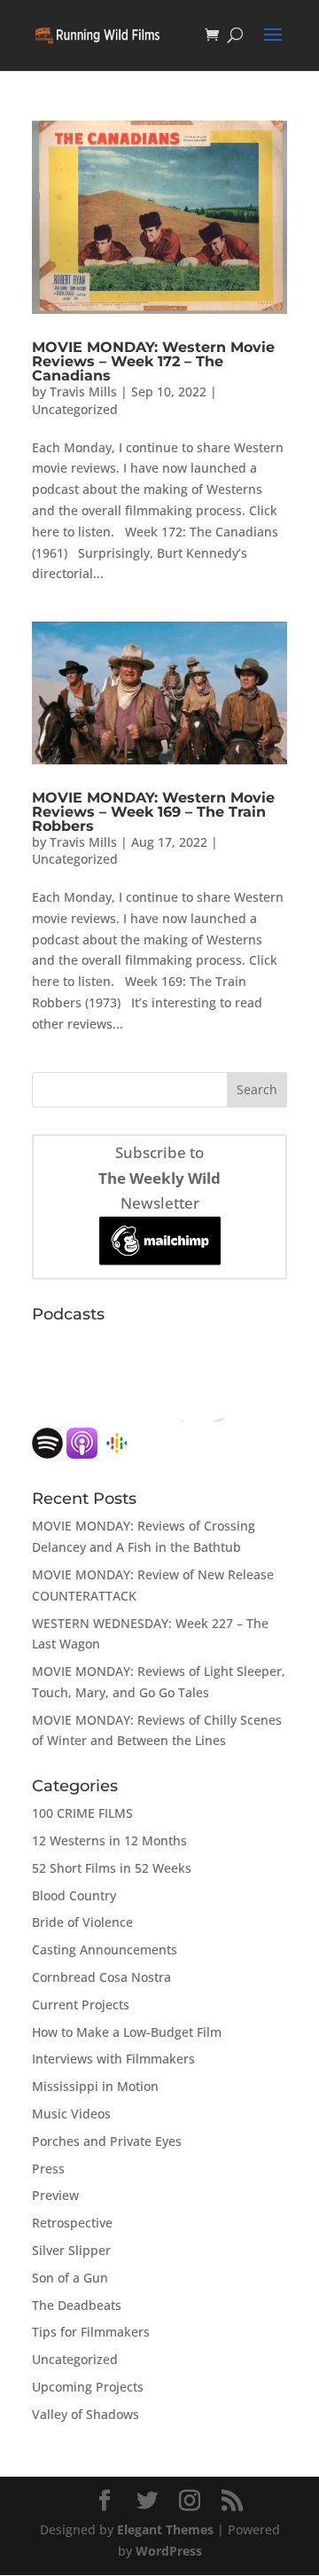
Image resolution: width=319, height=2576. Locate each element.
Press (48, 2169)
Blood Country (74, 1895)
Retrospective (72, 2223)
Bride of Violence (82, 1922)
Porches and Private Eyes (107, 2141)
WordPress (169, 2551)
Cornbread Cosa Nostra (101, 1977)
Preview (55, 2195)
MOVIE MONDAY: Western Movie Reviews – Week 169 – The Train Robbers (153, 812)
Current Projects (81, 2004)
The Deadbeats (77, 2305)
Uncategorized (75, 409)
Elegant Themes (165, 2529)
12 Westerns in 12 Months (109, 1840)
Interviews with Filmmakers (113, 2059)
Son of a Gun (70, 2278)
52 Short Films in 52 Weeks (112, 1868)
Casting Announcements (105, 1950)
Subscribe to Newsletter (159, 1178)
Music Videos (71, 2114)
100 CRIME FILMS (82, 1813)
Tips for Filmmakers (91, 2332)
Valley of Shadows (86, 2414)
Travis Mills (83, 391)
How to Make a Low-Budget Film (127, 2032)
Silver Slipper (71, 2250)
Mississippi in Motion (95, 2086)
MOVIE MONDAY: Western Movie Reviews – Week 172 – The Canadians (153, 361)
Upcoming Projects (88, 2387)
